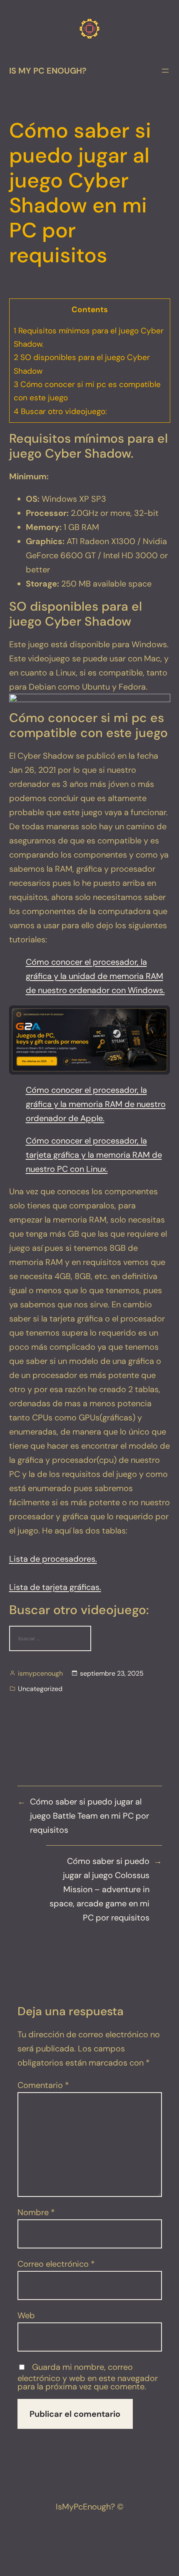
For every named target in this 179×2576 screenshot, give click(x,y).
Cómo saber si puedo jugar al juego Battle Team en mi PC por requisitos (89, 1816)
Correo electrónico (56, 2264)
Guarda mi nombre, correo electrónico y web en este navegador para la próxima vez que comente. (88, 2377)
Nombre (36, 2212)
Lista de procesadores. (53, 1559)
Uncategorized (40, 1689)
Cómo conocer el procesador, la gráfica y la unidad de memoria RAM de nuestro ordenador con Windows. (95, 976)
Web (26, 2315)
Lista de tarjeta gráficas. (55, 1587)
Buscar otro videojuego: (60, 411)
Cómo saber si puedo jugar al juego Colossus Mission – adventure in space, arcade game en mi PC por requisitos (99, 1889)
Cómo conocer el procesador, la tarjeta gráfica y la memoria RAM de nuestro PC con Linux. (94, 1155)
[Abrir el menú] (165, 71)
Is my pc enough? (48, 71)
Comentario (43, 2085)
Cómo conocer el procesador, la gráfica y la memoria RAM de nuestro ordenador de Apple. (96, 1104)
